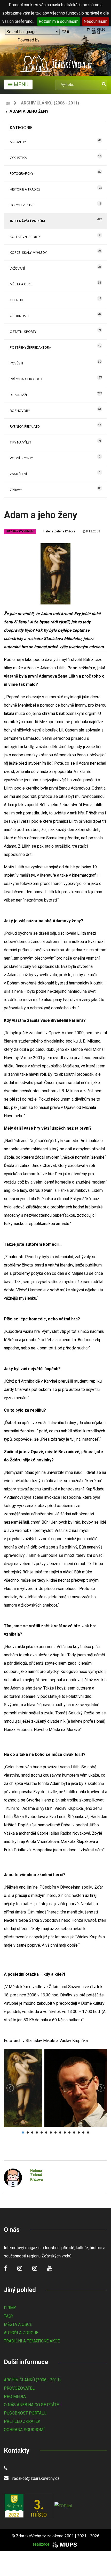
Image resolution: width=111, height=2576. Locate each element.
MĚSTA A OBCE (18, 2324)
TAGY (9, 2316)
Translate (33, 48)
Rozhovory (20, 411)
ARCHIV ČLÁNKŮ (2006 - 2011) (32, 2380)
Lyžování (17, 268)
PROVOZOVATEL (19, 2388)
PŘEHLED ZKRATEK (22, 2421)
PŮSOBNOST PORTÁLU (25, 2413)
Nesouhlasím (96, 21)
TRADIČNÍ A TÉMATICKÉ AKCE (32, 2341)
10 (65, 2132)
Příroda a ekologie (26, 379)
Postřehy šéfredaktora (30, 347)
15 (88, 2132)
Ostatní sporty (23, 332)
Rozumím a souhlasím (59, 21)
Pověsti (16, 363)
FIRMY (10, 2308)
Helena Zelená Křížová (59, 531)
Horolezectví (22, 205)
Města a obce (21, 284)
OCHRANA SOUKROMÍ (24, 2430)
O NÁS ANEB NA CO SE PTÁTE (31, 2405)
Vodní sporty (21, 458)
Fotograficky (22, 173)
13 (79, 2132)
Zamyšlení (18, 474)
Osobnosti (19, 316)
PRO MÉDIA (15, 2396)
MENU (20, 85)
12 (74, 2132)
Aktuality (18, 142)
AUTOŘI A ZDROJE (21, 2333)
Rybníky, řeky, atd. (25, 426)
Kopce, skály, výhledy (28, 252)
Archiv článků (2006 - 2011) (50, 103)
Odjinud (17, 300)
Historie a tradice (25, 189)
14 (83, 2132)
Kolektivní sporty (25, 237)
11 (69, 2132)
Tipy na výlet (21, 442)
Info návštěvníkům (27, 221)
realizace (42, 2544)
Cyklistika (18, 158)
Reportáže (19, 395)
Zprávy (16, 490)
